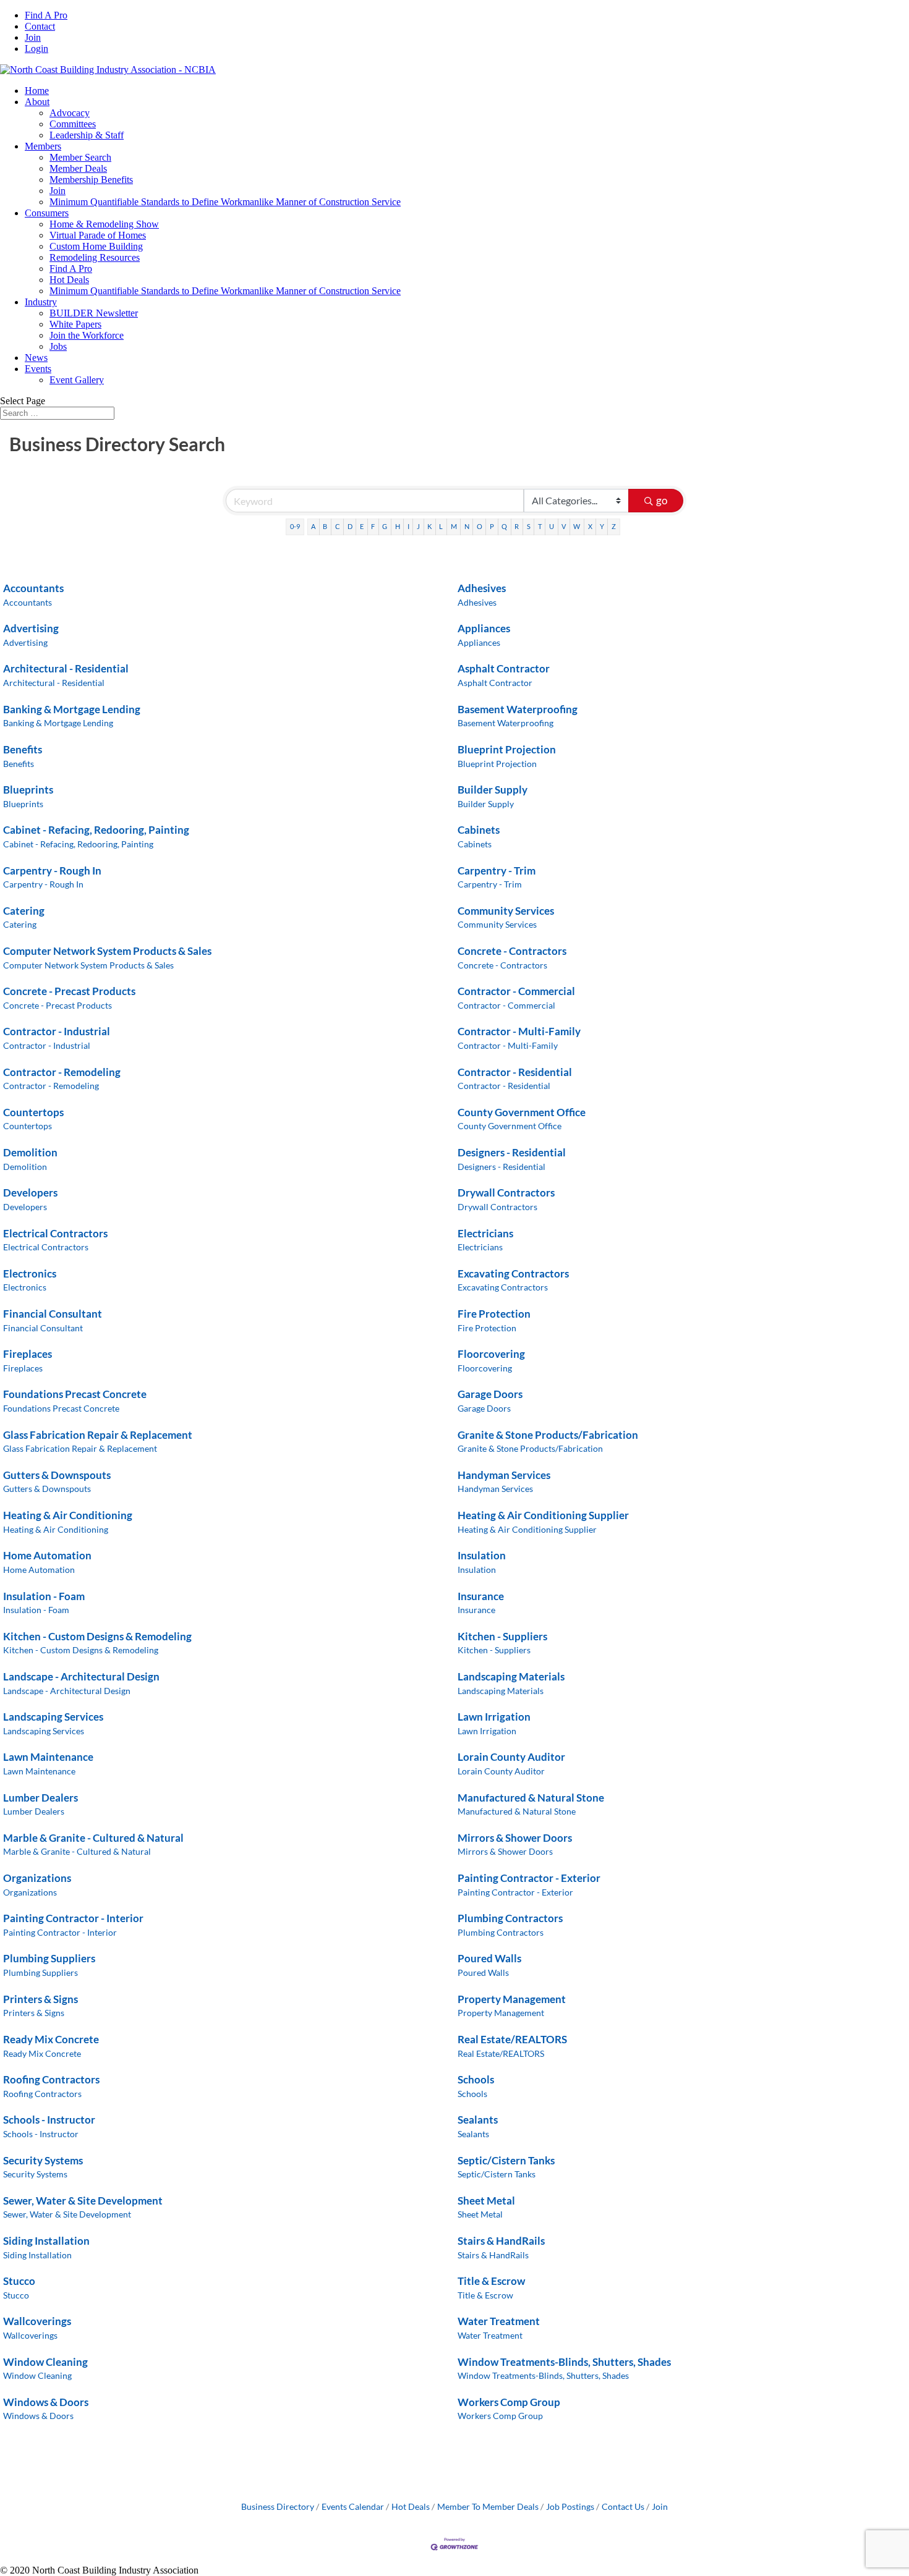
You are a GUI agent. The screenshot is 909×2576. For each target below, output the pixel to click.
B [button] (325, 526)
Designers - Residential (512, 1152)
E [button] (362, 526)
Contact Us (623, 2506)
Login (36, 49)
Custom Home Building (96, 246)
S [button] (529, 526)
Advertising (31, 628)
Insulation (482, 1555)
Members (43, 146)
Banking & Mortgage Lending (72, 709)
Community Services (506, 911)
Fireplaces (28, 1354)
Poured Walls (489, 1958)
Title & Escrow (491, 2281)
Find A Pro (46, 15)
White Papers (75, 324)
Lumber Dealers (41, 1798)
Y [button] (602, 526)
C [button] (338, 526)
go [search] (662, 500)
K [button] (429, 526)
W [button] (577, 526)
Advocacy (70, 113)
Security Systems (43, 2160)
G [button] (385, 526)
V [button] (564, 526)
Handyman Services (504, 1475)
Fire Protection (494, 1314)
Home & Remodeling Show (104, 224)
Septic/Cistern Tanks (506, 2160)
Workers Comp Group (509, 2402)
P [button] (492, 526)
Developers (30, 1193)
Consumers (47, 213)
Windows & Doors (46, 2402)
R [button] (517, 526)
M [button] (454, 526)
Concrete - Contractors (512, 951)
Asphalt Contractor (504, 668)
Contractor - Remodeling (62, 1072)
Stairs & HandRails (501, 2241)
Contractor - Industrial (57, 1031)
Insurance (481, 1596)
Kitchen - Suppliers (502, 1636)
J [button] (418, 526)
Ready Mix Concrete (51, 2039)
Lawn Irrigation (494, 1717)
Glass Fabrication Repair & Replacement (98, 1435)
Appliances (484, 628)
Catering (24, 911)
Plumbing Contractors (510, 1918)
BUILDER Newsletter (94, 313)
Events (38, 369)
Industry (41, 302)
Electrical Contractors (55, 1233)
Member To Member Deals (488, 2506)
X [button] (590, 526)
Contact (40, 26)
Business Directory (278, 2506)
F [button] (373, 526)
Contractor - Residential (515, 1072)
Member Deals (78, 168)
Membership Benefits (91, 180)
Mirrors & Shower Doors (515, 1838)
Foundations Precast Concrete (75, 1394)
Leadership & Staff (87, 135)
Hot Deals (69, 280)
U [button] (552, 526)
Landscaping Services (53, 1717)
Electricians (485, 1233)
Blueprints (28, 790)
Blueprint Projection (507, 749)
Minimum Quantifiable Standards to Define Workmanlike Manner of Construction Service (225, 202)
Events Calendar (353, 2506)
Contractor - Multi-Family (519, 1031)
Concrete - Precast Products (69, 991)
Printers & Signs (41, 1999)
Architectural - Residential (66, 668)
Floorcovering (491, 1354)
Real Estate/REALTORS (512, 2039)
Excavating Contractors (513, 1273)
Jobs (58, 346)
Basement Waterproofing (518, 709)
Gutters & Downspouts (57, 1475)
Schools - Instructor (49, 2120)
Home (37, 91)
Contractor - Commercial (516, 991)
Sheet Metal (486, 2201)
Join (33, 37)
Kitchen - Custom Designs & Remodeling (97, 1636)
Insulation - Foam (44, 1596)
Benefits (23, 749)
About (37, 102)
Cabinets (479, 830)
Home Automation (47, 1555)
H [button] (398, 526)
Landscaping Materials (511, 1676)
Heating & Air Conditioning (68, 1515)
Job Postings (570, 2506)
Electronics (30, 1273)
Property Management (512, 1999)
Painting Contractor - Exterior (529, 1878)
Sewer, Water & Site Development (83, 2201)
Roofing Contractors (51, 2079)
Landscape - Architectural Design (81, 1676)
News (36, 358)
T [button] (540, 526)
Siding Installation (46, 2241)
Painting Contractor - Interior (73, 1918)
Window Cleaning (45, 2362)
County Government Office (522, 1112)
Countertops (33, 1112)
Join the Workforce (87, 335)
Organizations (37, 1878)
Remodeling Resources (95, 257)
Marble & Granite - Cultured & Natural (93, 1838)
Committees (73, 124)
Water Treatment (499, 2321)
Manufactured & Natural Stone (531, 1798)
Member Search (80, 157)
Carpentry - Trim (497, 871)
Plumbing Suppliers (49, 1958)
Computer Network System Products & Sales (107, 951)
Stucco (19, 2281)
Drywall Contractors (506, 1193)
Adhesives (482, 588)
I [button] (408, 526)
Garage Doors (490, 1394)
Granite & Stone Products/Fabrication (548, 1435)
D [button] (350, 526)
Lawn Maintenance (48, 1757)
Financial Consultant (53, 1314)
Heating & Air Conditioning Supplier (543, 1515)
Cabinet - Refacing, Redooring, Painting (96, 830)
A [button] (313, 526)
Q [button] (504, 526)
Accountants (33, 588)
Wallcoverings (37, 2321)
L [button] (441, 526)
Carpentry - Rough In (52, 871)
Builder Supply (493, 790)
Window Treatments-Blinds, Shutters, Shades (564, 2362)
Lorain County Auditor (511, 1757)
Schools (476, 2079)
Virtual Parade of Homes (98, 235)
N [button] (467, 526)
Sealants (478, 2120)
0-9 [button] (295, 526)
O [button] (480, 526)
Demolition (30, 1152)
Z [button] (614, 526)
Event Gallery (77, 380)
